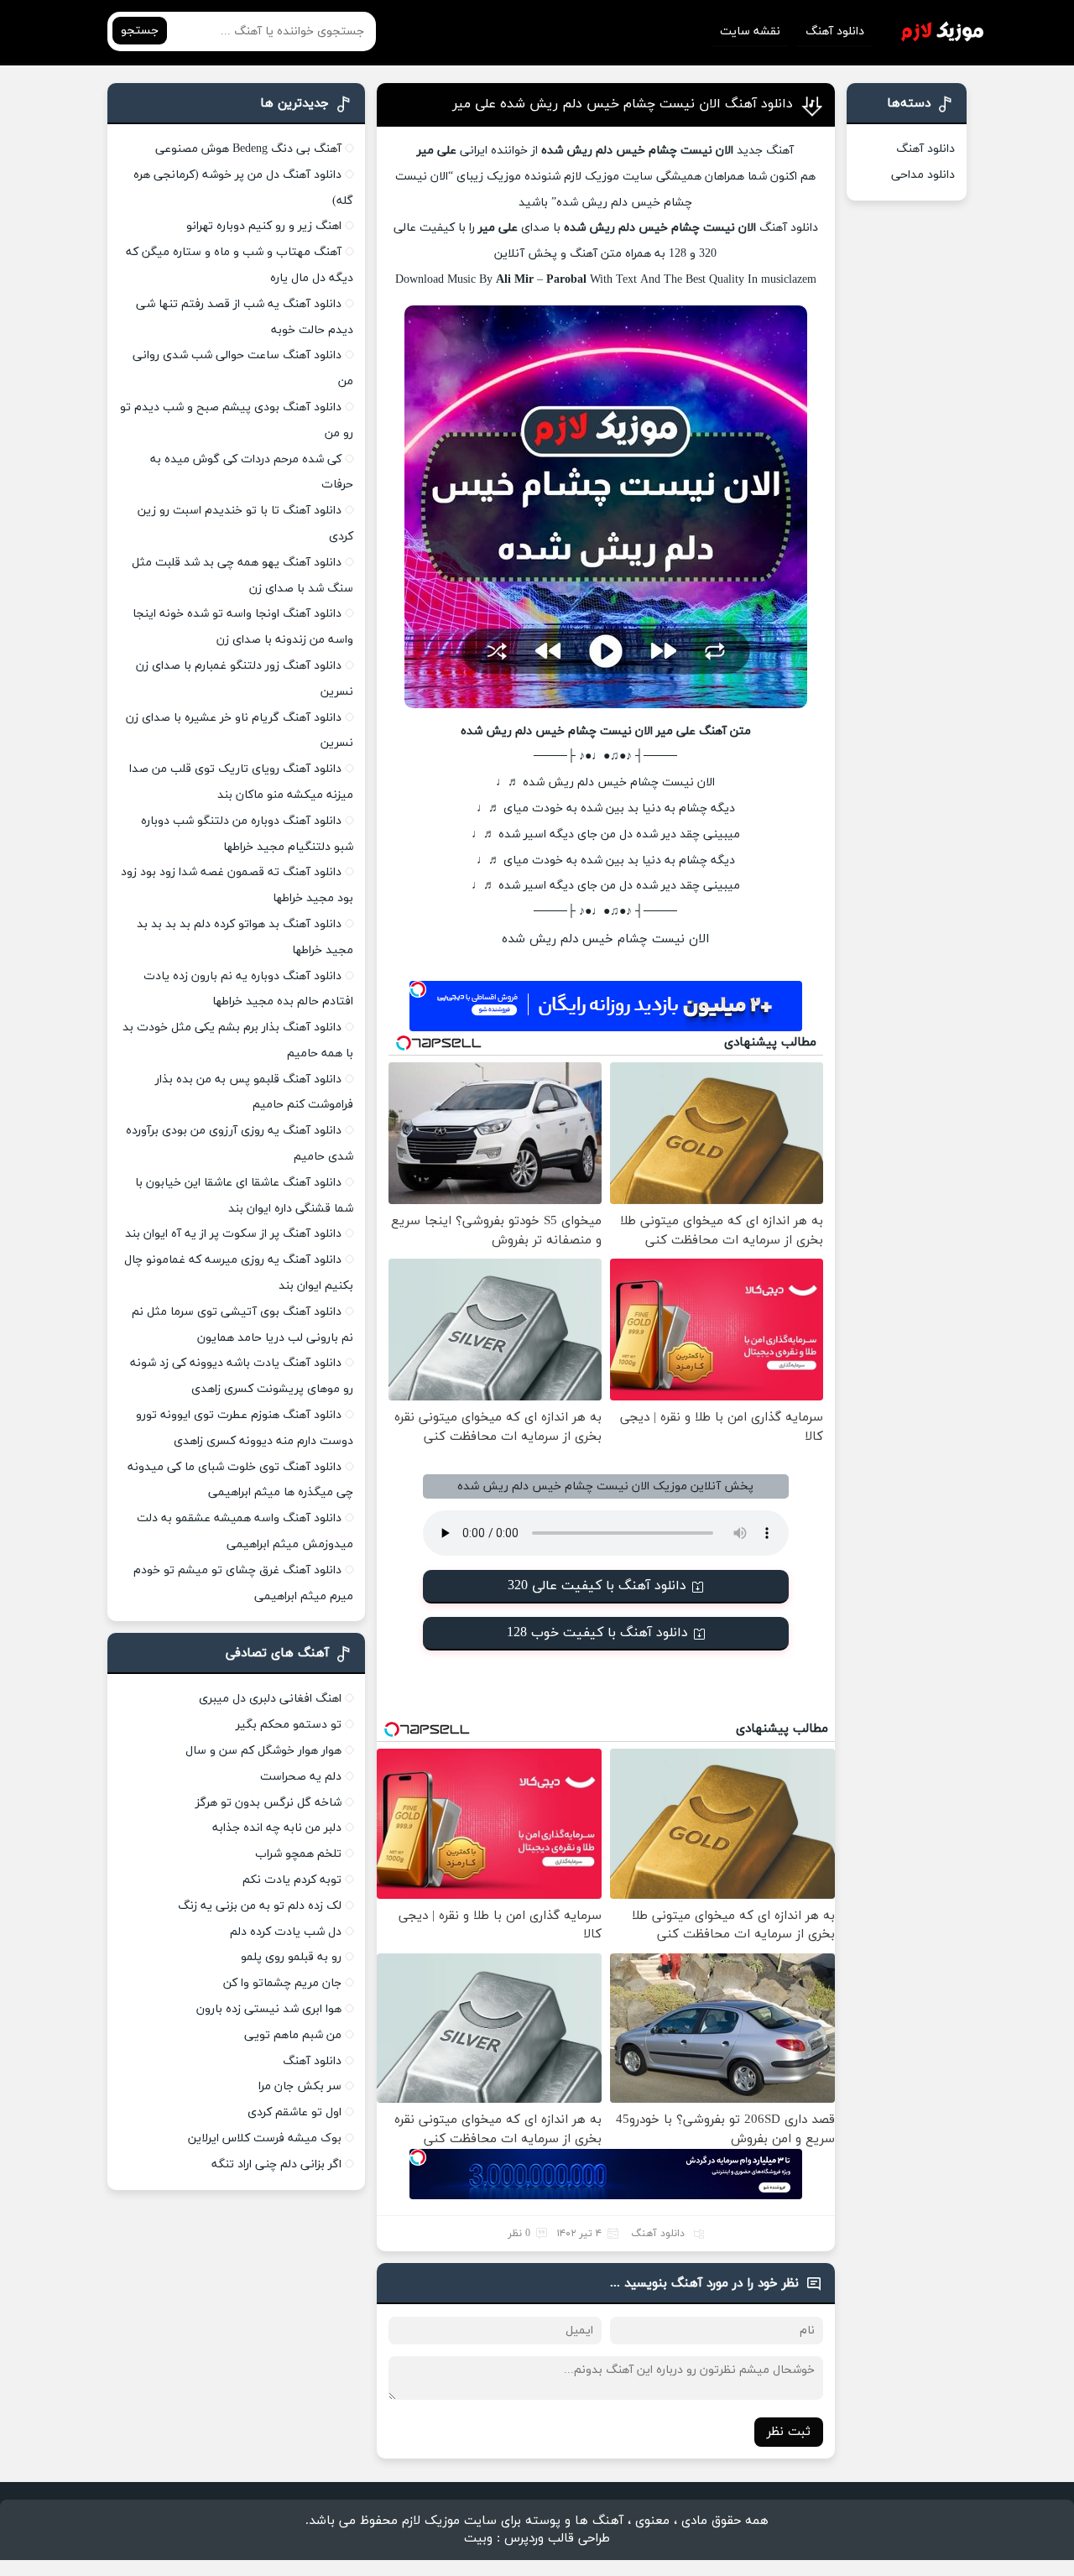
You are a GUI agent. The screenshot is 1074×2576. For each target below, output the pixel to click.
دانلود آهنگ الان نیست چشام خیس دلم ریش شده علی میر (623, 104)
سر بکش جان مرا (300, 2086)
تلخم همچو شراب (298, 1854)
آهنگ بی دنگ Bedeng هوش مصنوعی (248, 149)
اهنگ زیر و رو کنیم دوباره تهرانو (264, 226)
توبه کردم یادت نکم (292, 1880)
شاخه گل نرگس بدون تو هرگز (268, 1803)
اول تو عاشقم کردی (295, 2112)
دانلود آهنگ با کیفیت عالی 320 (597, 1586)
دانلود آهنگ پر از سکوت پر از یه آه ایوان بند (233, 1234)
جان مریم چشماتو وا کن (282, 1983)
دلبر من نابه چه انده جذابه (277, 1828)
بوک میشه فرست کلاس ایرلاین (265, 2138)
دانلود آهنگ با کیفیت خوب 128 (597, 1633)
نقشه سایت (750, 31)
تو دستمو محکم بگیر (289, 1725)
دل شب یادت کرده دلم (286, 1932)
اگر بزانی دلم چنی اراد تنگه (276, 2164)
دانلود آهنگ (835, 31)
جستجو (140, 31)
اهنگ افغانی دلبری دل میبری (270, 1699)
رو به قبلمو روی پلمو (291, 1957)
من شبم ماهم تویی (293, 2035)
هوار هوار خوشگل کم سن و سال (263, 1751)
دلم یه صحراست (301, 1777)
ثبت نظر (789, 2432)
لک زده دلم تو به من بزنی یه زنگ (260, 1906)
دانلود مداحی (923, 175)
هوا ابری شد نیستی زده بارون (269, 2009)
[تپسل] (418, 989)
